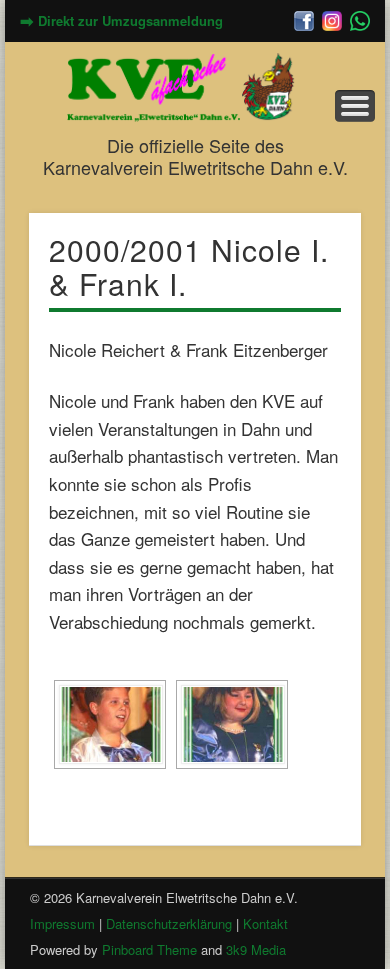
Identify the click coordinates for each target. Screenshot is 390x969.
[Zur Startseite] (195, 87)
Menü (355, 106)
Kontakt (265, 923)
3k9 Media (256, 949)
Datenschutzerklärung (169, 923)
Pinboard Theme (149, 949)
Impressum (62, 923)
